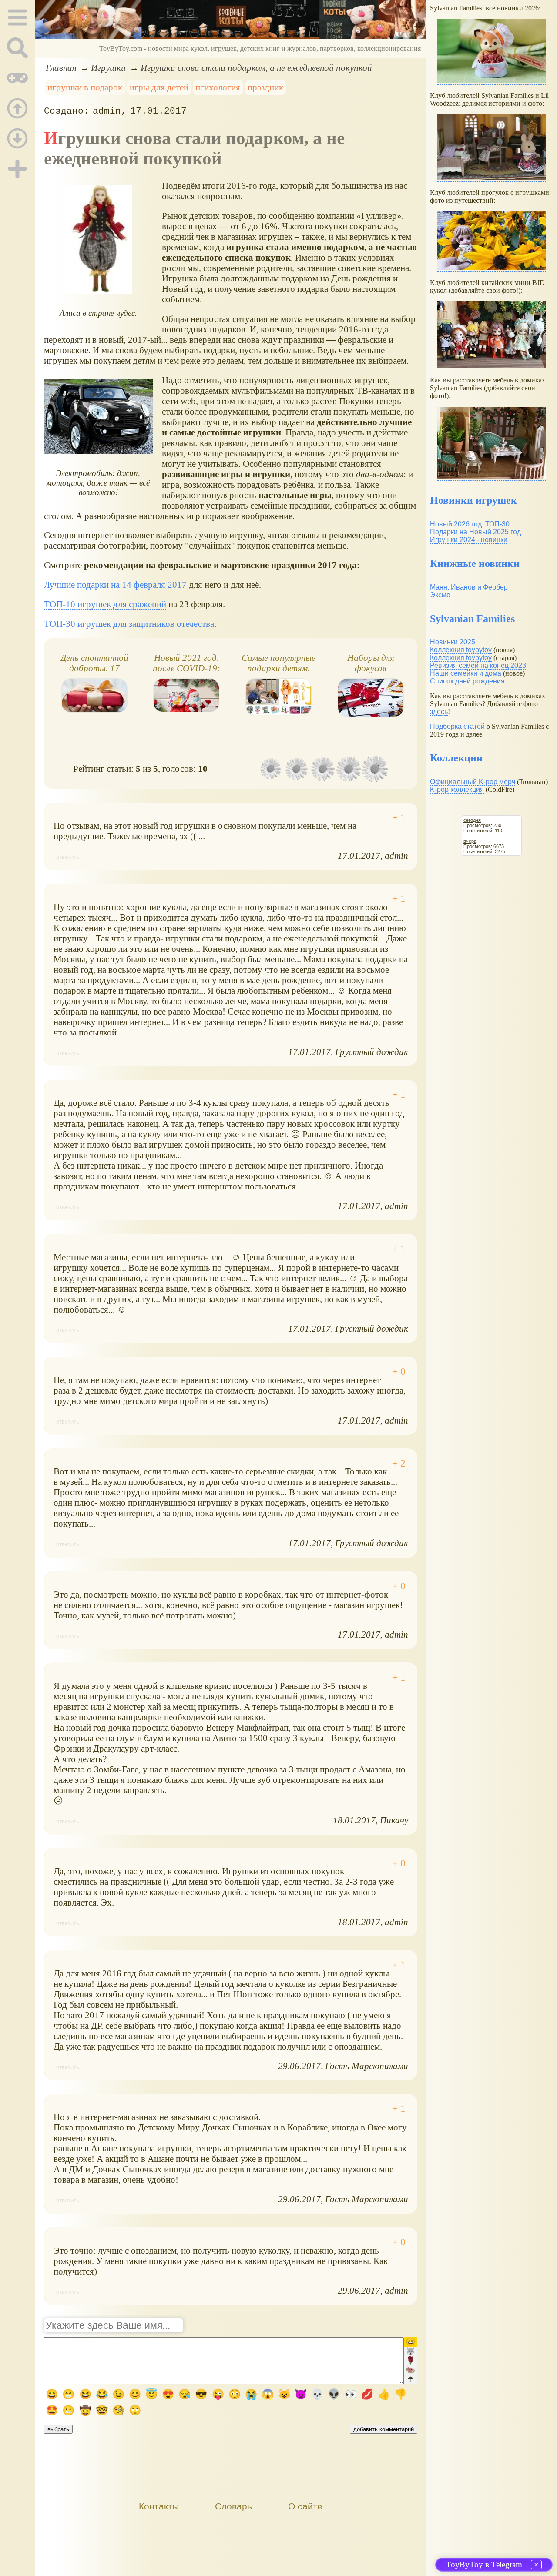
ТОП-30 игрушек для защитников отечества (129, 624)
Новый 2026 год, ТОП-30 (470, 524)
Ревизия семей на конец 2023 (478, 665)
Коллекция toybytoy (461, 650)
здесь (439, 712)
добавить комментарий (384, 2429)
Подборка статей (457, 726)
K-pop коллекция (457, 789)
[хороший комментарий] (399, 818)
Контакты (159, 2506)
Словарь (233, 2506)
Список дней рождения (467, 681)
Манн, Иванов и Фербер (469, 587)
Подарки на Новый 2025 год (475, 532)
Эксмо (440, 595)
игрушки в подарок (85, 87)
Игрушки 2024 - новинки (469, 540)
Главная (61, 68)
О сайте (305, 2506)
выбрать (58, 2429)
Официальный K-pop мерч (473, 782)
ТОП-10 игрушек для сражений (105, 604)
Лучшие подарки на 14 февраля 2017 (115, 585)
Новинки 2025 (453, 642)
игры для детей (159, 87)
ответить (68, 857)
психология (218, 87)
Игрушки (108, 68)
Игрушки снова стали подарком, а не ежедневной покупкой (256, 68)
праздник (265, 87)
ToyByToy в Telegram (484, 2564)
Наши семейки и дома (466, 673)
